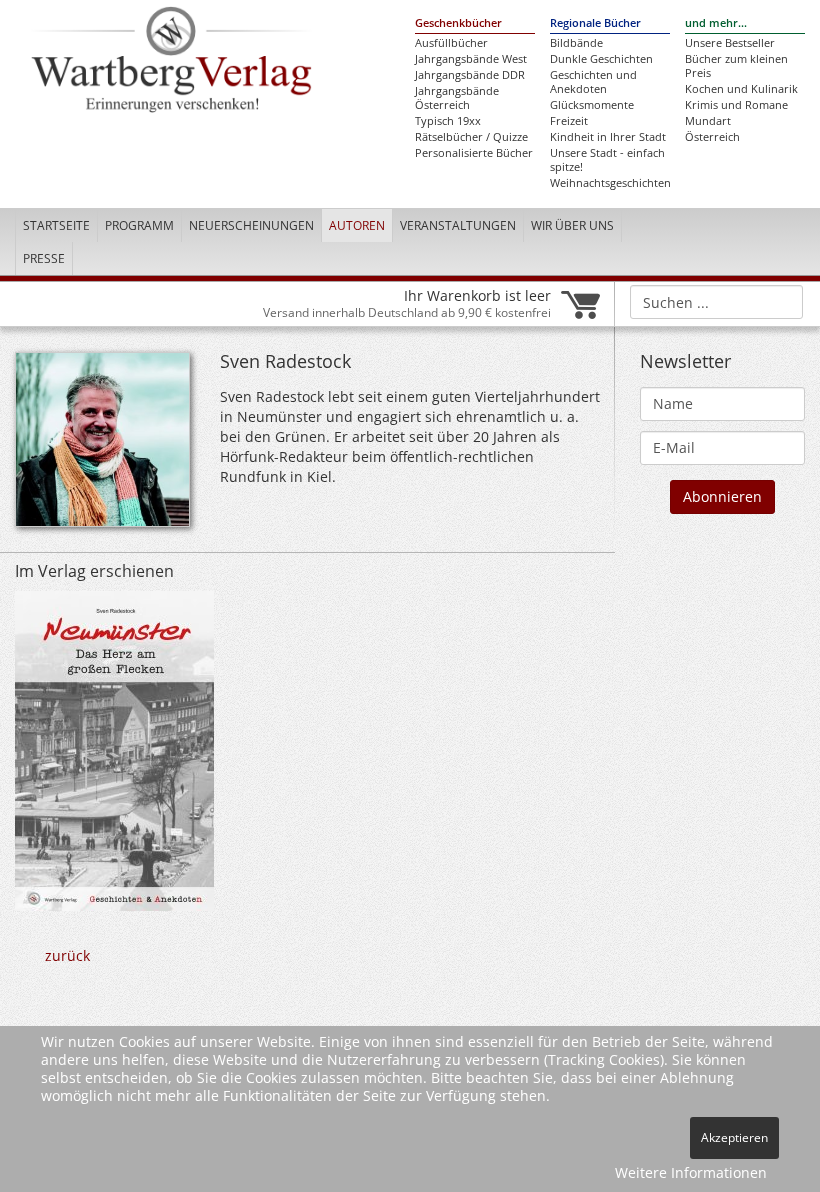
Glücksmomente (592, 105)
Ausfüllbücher (451, 43)
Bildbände (576, 43)
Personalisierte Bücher (474, 153)
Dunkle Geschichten (601, 59)
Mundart (708, 121)
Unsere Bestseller (730, 43)
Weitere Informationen (691, 1172)
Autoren (357, 225)
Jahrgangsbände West (471, 59)
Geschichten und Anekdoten (593, 82)
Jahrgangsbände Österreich (457, 98)
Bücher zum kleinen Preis (736, 66)
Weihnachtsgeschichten (610, 183)
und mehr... (716, 23)
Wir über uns (572, 225)
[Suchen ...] (781, 301)
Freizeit (569, 121)
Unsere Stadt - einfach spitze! (607, 160)
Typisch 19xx (448, 121)
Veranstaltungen (458, 225)
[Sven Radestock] (102, 445)
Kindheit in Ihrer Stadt (608, 137)
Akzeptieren (734, 1137)
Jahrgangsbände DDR (470, 75)
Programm (139, 225)
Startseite (56, 225)
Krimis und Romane (736, 105)
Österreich (712, 137)
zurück (67, 955)
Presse (44, 258)
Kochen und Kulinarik (741, 89)
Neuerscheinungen (251, 225)
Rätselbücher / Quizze (471, 137)
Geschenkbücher (458, 23)
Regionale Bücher (595, 23)
